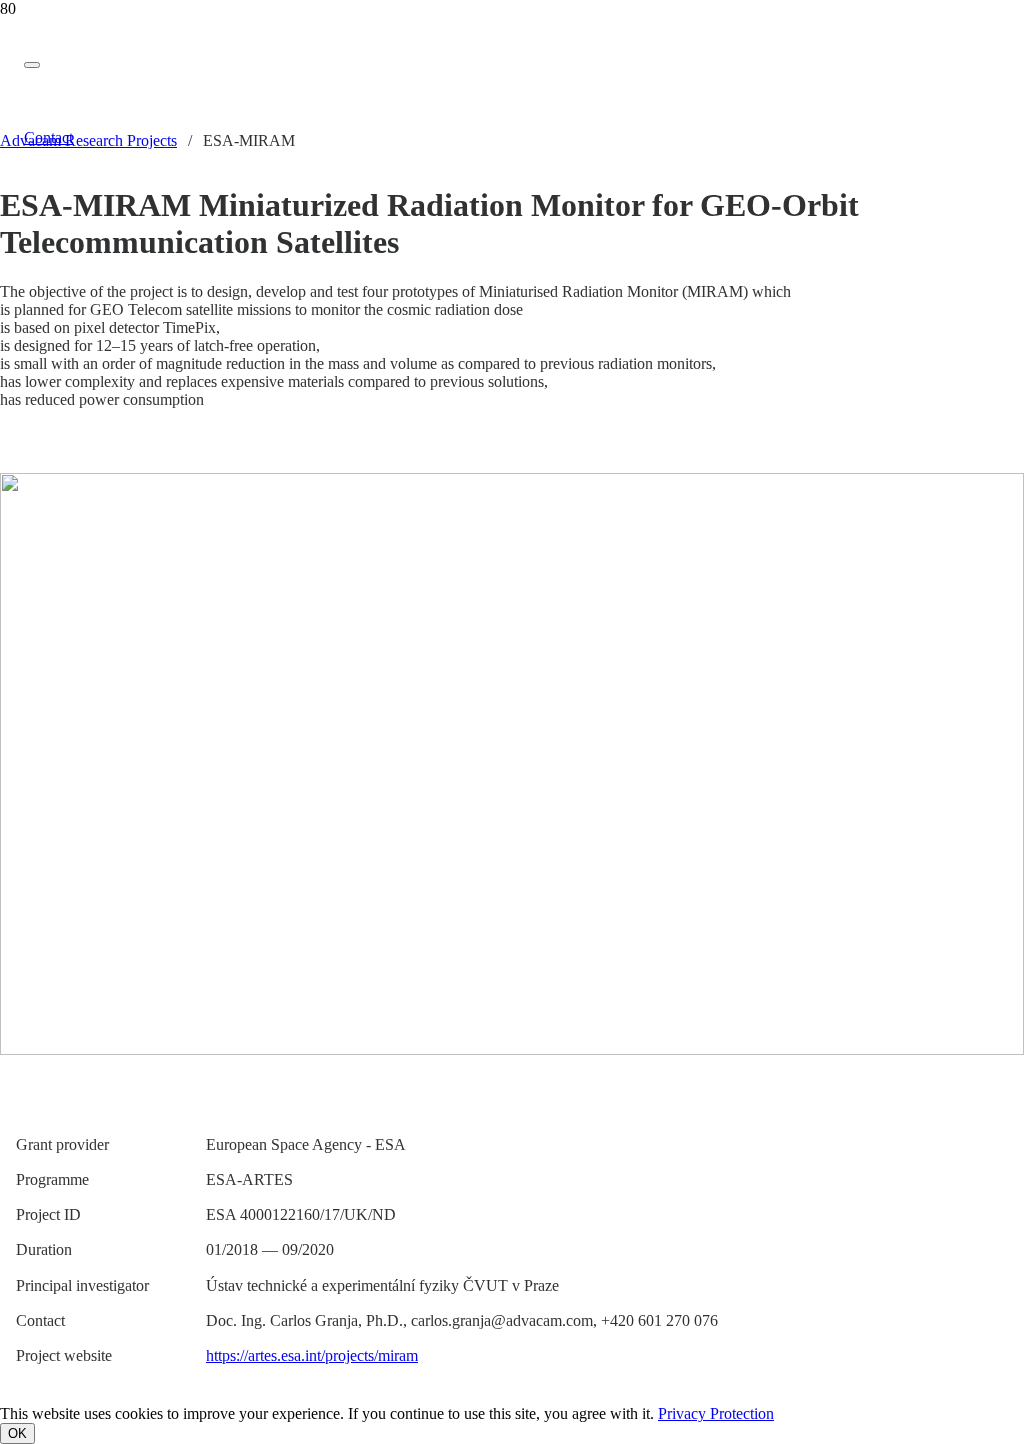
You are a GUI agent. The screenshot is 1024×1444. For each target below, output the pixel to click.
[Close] (32, 65)
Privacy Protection (716, 1413)
